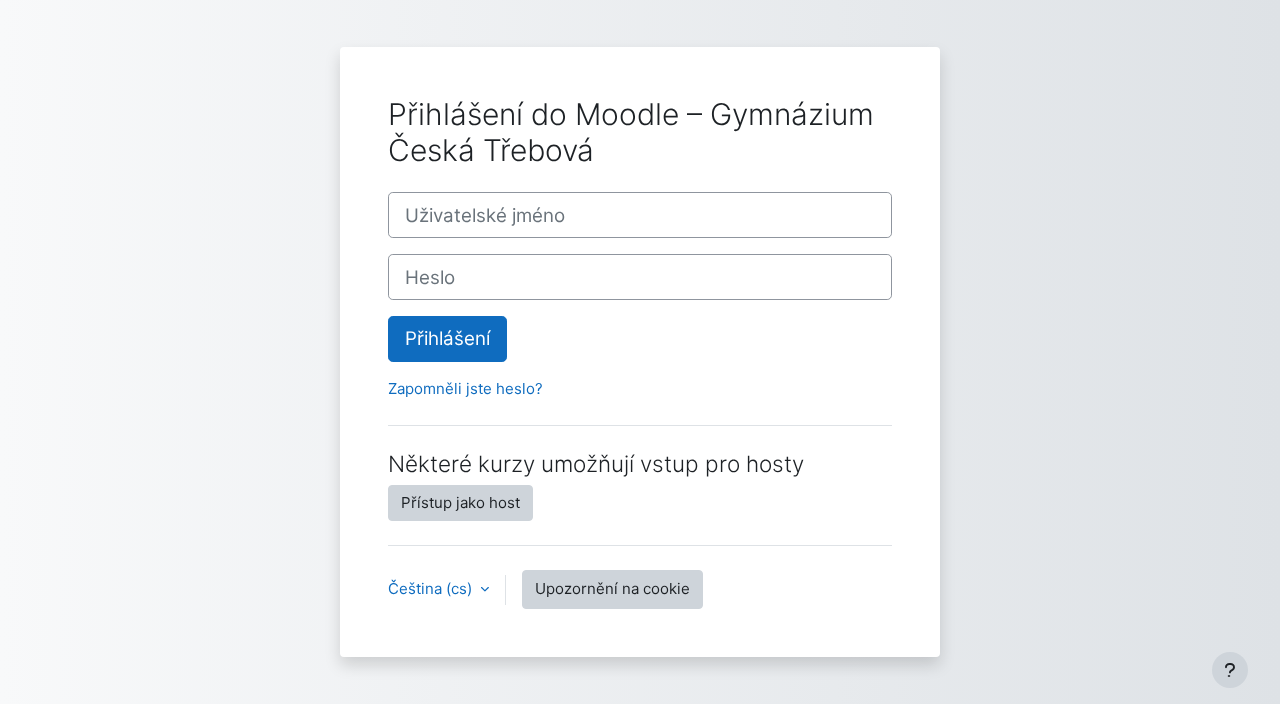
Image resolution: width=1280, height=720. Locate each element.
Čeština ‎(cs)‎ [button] (432, 588)
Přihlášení (447, 338)
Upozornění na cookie (612, 588)
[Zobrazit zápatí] (1230, 670)
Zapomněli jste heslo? (465, 388)
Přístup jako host (460, 502)
